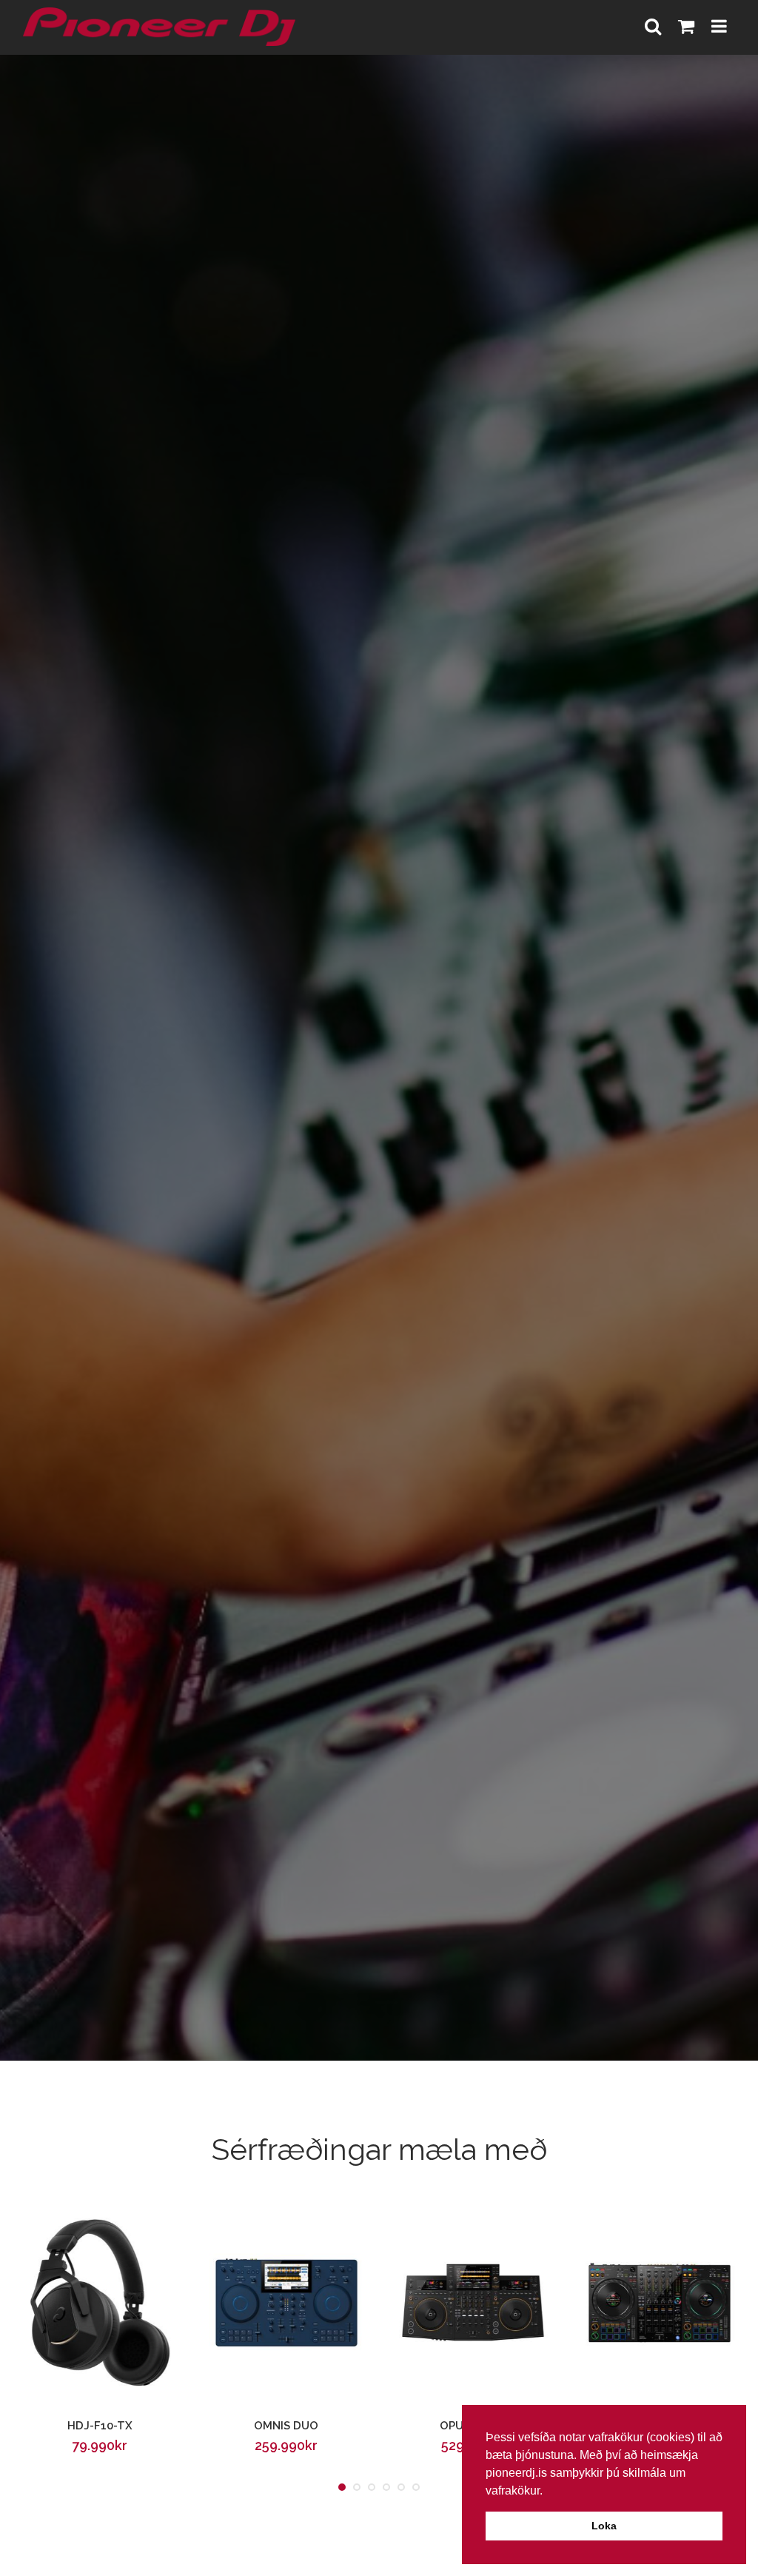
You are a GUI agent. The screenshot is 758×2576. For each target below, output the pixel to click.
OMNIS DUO (286, 2426)
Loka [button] (604, 2526)
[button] (548, 2492)
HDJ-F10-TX (100, 2426)
